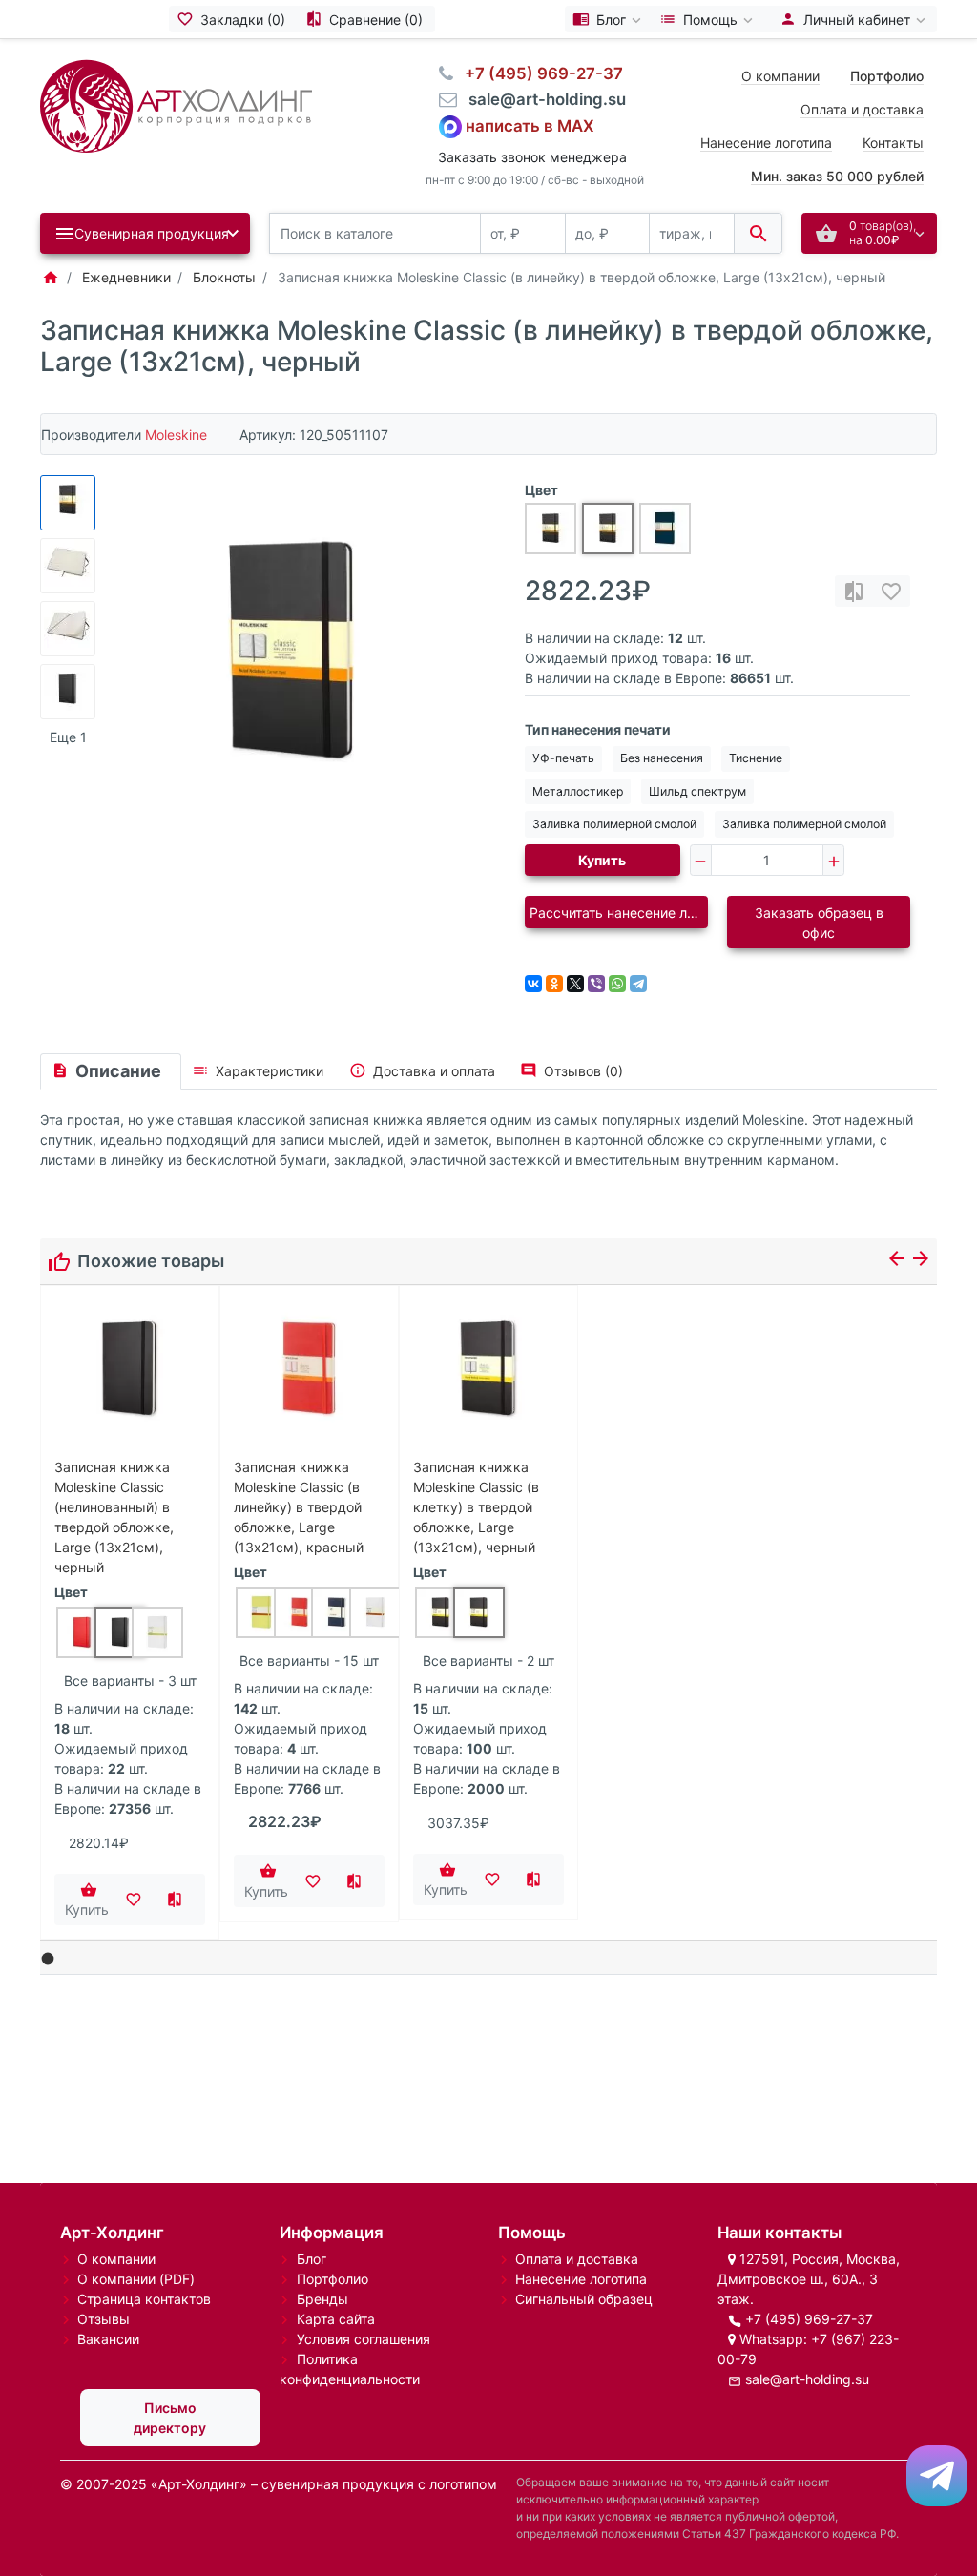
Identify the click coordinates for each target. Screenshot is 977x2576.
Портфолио (333, 2279)
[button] (48, 1959)
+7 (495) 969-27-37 (809, 2319)
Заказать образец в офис (819, 923)
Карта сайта (336, 2319)
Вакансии (108, 2339)
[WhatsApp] (617, 984)
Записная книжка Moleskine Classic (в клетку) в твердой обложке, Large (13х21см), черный (476, 1507)
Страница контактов (144, 2299)
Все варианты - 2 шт (488, 1661)
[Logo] (176, 104)
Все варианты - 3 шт (130, 1681)
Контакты (893, 143)
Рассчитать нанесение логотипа (619, 913)
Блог (312, 2259)
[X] (575, 984)
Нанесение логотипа (766, 143)
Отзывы (104, 2319)
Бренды (322, 2299)
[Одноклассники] (554, 984)
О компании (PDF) (136, 2279)
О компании (780, 76)
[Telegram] (638, 984)
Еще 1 (68, 737)
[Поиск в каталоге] (758, 233)
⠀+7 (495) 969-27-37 (538, 73)
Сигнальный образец (584, 2299)
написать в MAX (530, 125)
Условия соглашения (364, 2339)
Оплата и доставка (862, 109)
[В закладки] (891, 591)
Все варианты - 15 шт (309, 1661)
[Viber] (596, 984)
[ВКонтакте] (533, 984)
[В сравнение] (854, 591)
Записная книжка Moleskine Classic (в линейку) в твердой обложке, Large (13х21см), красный (299, 1507)
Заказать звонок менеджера (532, 157)
